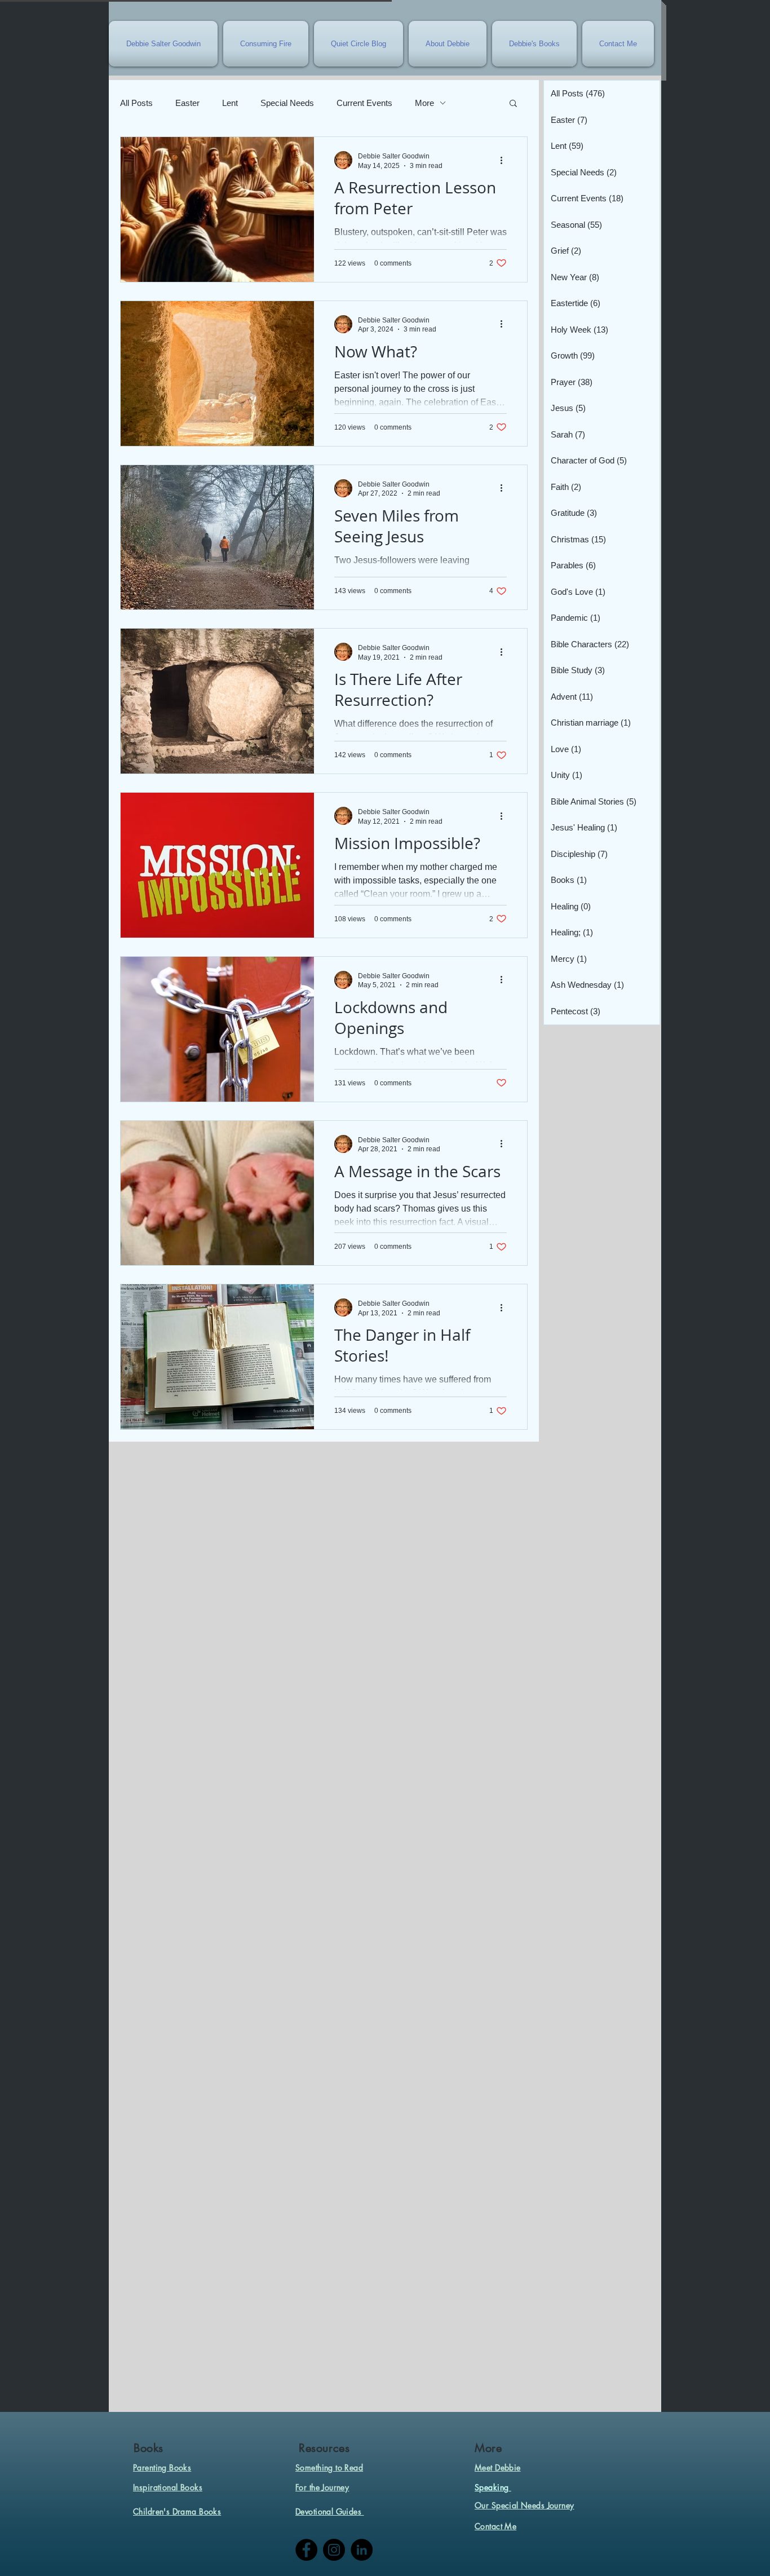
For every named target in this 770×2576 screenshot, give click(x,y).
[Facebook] (306, 2550)
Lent (230, 103)
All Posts (136, 103)
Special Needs (287, 103)
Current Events (364, 103)
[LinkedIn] (362, 2550)
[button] (513, 104)
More (424, 103)
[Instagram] (334, 2550)
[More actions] (505, 160)
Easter (187, 103)
